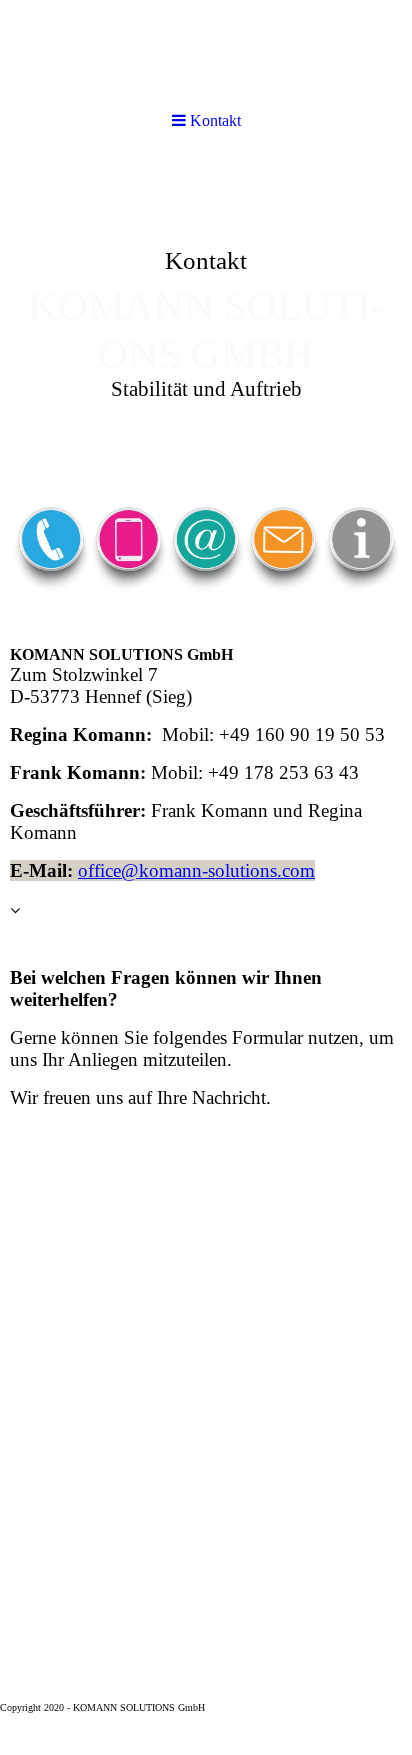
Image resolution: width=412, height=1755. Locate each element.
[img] (206, 52)
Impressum (233, 1707)
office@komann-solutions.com (196, 870)
